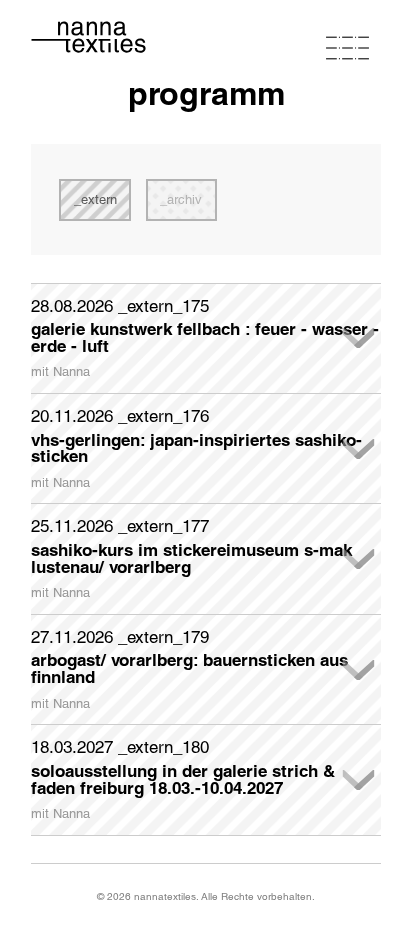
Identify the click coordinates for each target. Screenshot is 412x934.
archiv (184, 199)
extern (99, 199)
